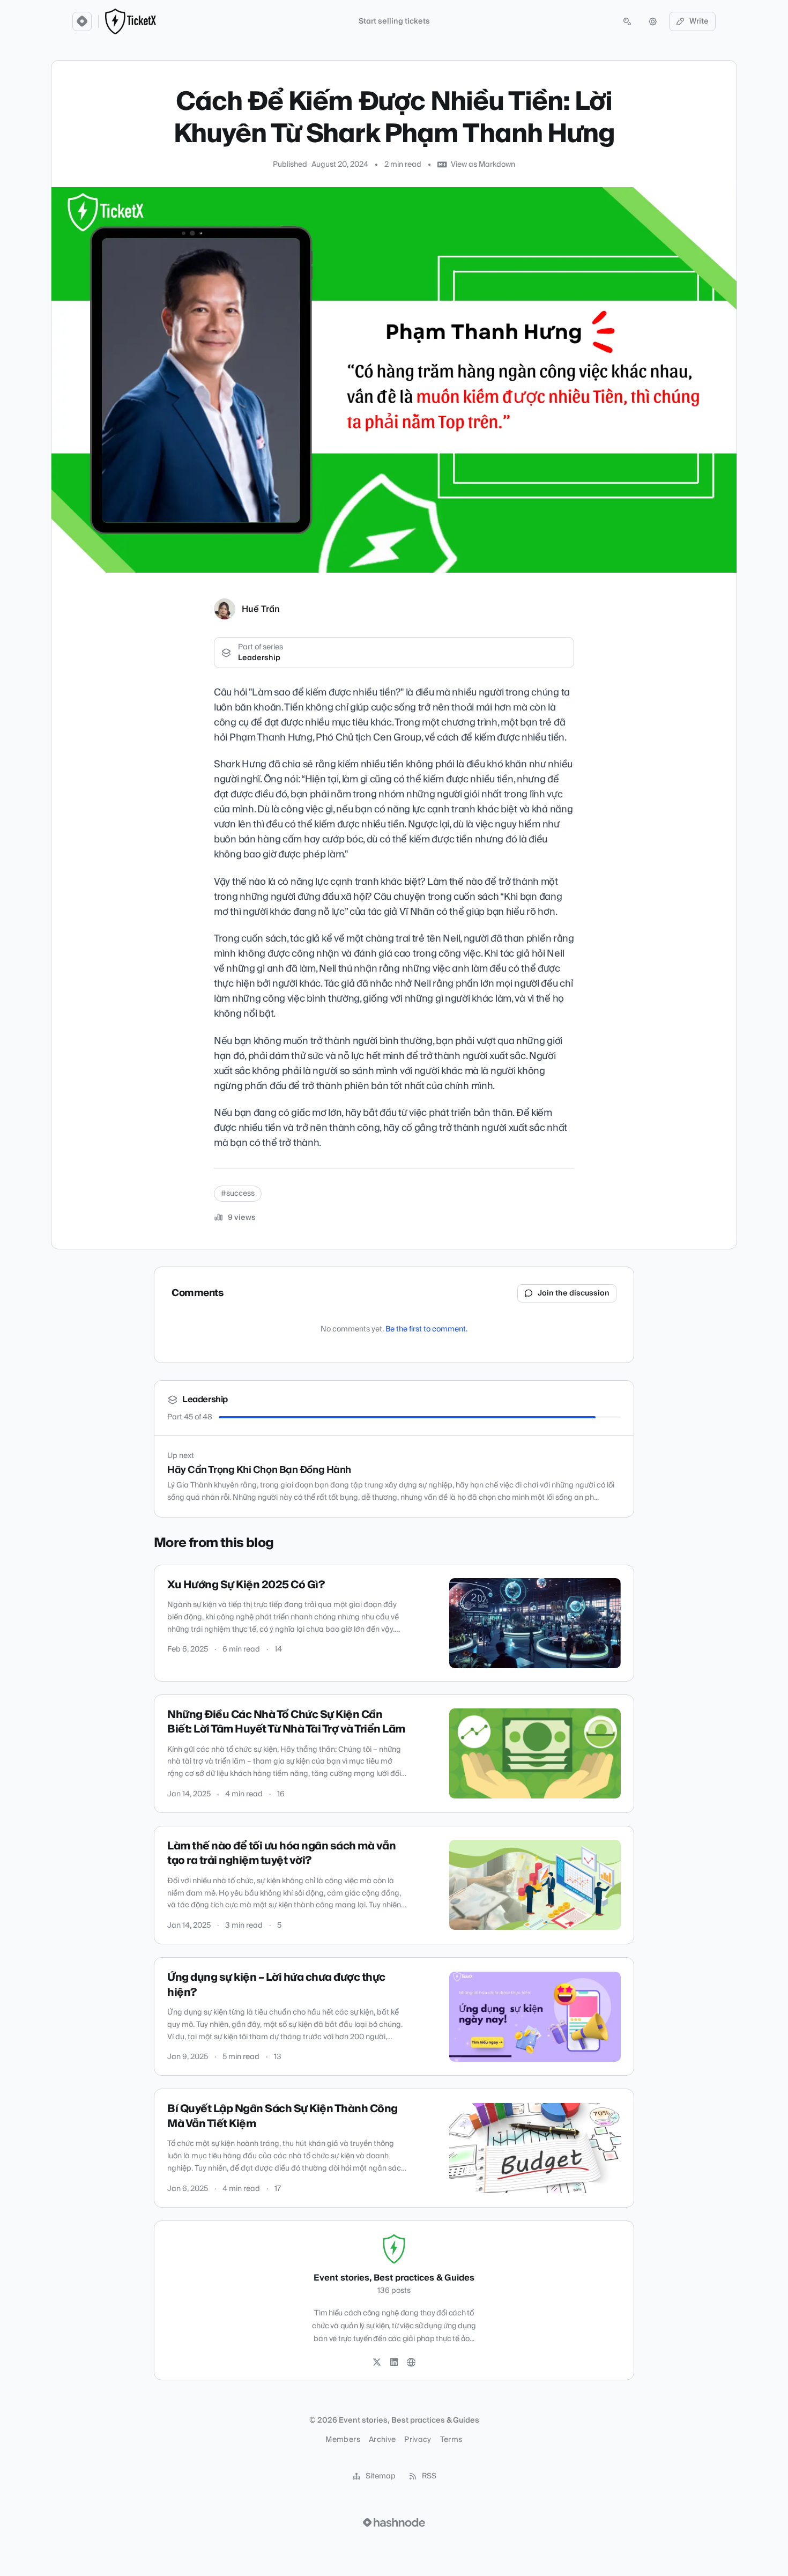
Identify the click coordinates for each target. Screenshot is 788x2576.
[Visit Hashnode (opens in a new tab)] (394, 2522)
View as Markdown (483, 165)
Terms (451, 2440)
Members (343, 2440)
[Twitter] (377, 2363)
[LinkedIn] (394, 2363)
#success (238, 1194)
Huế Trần (261, 609)
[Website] (411, 2363)
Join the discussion (574, 1293)
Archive (382, 2440)
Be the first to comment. (426, 1329)
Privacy (418, 2440)
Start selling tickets (394, 21)
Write (699, 21)
